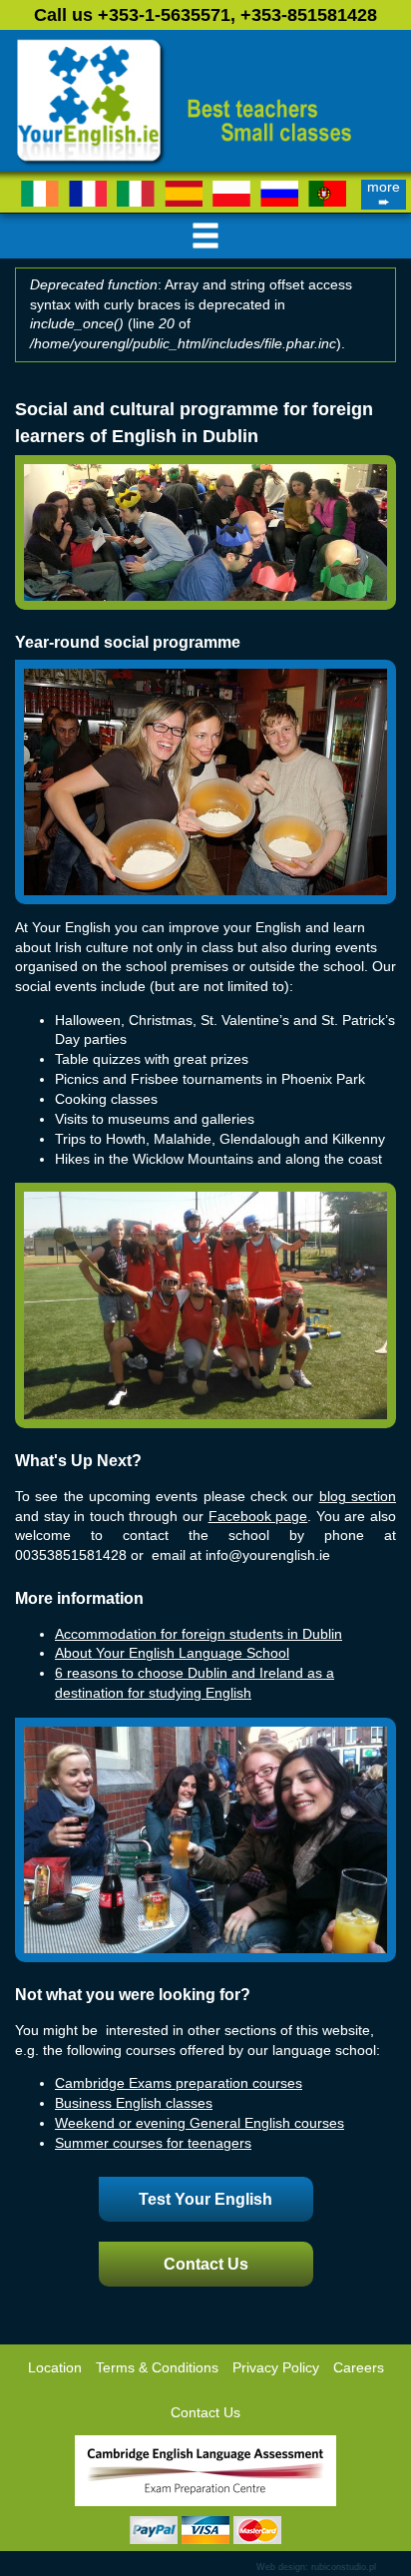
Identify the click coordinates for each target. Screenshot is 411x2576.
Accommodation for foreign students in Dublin (199, 1634)
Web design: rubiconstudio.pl (316, 2567)
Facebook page (258, 1517)
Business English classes (134, 2103)
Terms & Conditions (157, 2368)
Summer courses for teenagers (153, 2143)
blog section (358, 1497)
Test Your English (205, 2199)
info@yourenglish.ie (268, 1555)
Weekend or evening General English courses (200, 2123)
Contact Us (206, 2264)
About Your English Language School (172, 1653)
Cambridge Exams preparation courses (179, 2083)
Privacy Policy (276, 2368)
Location (55, 2368)
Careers (359, 2368)
